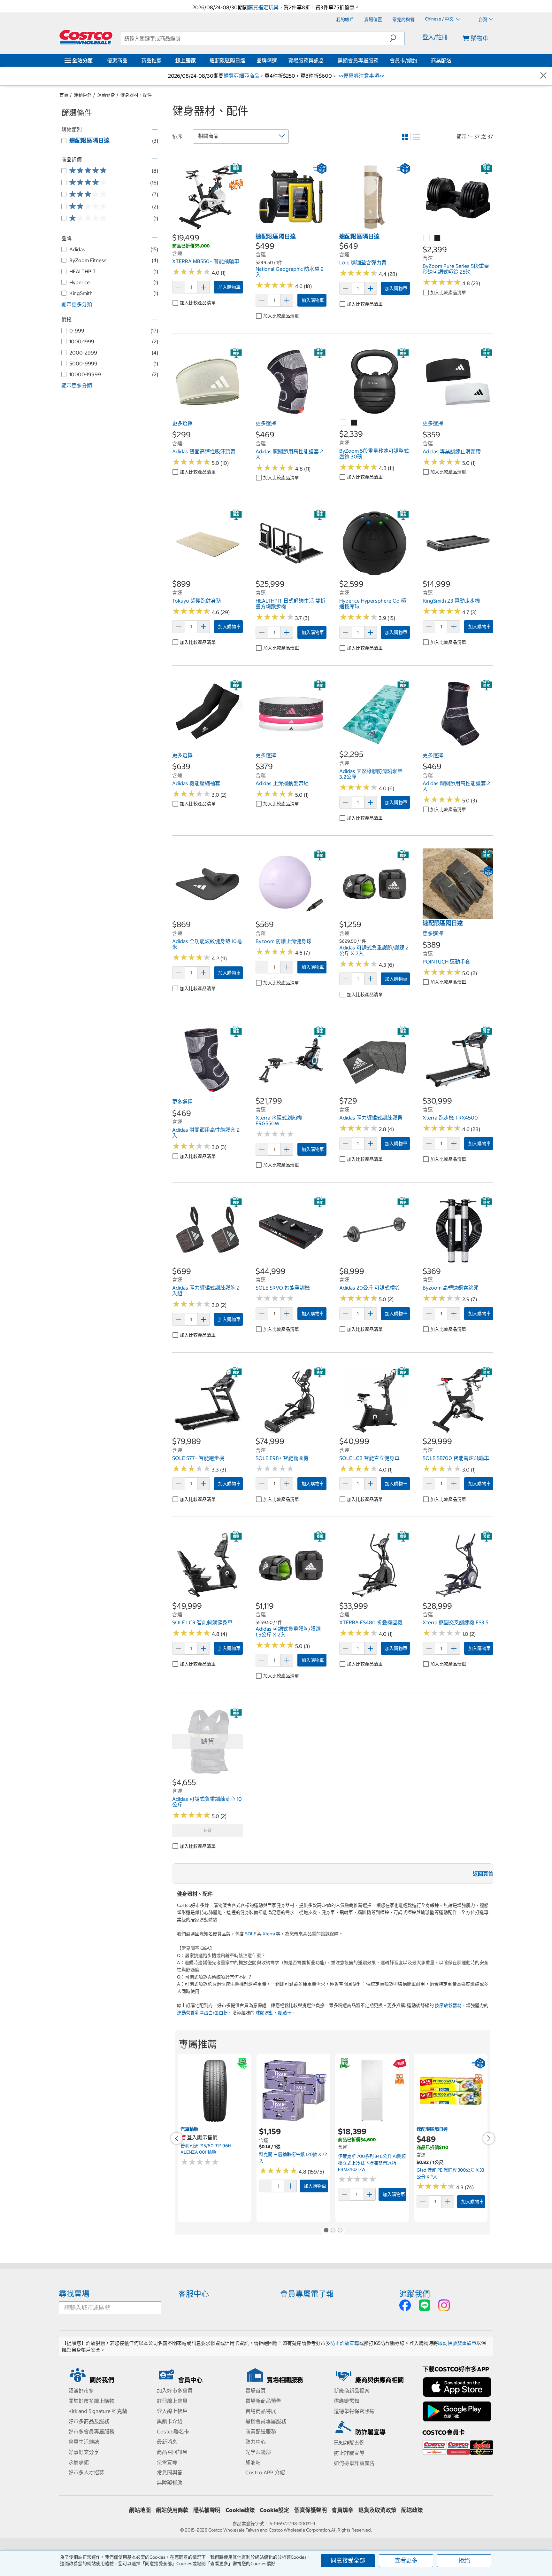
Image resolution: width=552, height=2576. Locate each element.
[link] (207, 229)
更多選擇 (182, 423)
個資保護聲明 (310, 2510)
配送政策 (412, 2510)
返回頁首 (483, 1874)
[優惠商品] (129, 60)
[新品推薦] (163, 60)
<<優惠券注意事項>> (361, 76)
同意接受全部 (348, 2560)
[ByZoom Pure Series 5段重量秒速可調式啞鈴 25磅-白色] (427, 238)
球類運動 (264, 2013)
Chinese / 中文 (440, 19)
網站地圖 (140, 2510)
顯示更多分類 (77, 304)
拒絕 (464, 2560)
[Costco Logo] (86, 37)
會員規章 (342, 2510)
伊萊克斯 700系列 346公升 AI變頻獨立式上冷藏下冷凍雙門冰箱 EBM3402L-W (372, 2163)
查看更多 (406, 2560)
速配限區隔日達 (227, 60)
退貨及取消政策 (377, 2510)
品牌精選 (267, 60)
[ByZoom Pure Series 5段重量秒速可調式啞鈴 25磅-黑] (438, 238)
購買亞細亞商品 (241, 76)
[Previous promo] (177, 2138)
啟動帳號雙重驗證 (457, 2343)
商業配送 (441, 60)
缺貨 (208, 1830)
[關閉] (543, 76)
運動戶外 (83, 95)
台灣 (483, 20)
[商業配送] (453, 60)
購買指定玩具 (263, 7)
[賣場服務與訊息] (325, 60)
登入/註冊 (435, 37)
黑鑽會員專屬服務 (358, 60)
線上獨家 (186, 60)
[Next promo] (489, 2138)
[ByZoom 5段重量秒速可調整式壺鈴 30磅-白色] (343, 423)
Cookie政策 (240, 2510)
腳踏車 (285, 2013)
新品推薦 (151, 60)
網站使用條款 (172, 2510)
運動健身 (106, 95)
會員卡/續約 (403, 60)
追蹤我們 (415, 2294)
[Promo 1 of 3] (326, 2231)
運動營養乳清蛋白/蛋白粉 (202, 2013)
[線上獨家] (197, 60)
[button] (397, 38)
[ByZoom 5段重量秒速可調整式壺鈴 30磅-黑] (354, 423)
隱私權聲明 (207, 2510)
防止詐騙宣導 (345, 2343)
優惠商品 (117, 60)
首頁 (64, 95)
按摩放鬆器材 (448, 2005)
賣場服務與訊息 (306, 60)
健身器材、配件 (136, 95)
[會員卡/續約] (418, 60)
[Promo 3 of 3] (340, 2231)
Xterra (269, 1934)
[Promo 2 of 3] (333, 2231)
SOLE (251, 1934)
